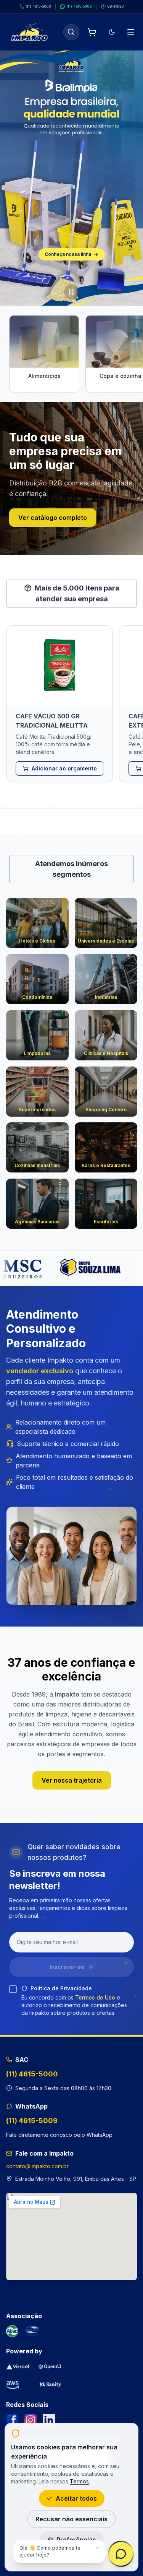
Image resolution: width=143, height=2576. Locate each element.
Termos (79, 2481)
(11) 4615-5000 (32, 2074)
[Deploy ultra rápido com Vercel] (18, 2367)
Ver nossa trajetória (72, 1780)
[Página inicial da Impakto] (29, 32)
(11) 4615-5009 (32, 2121)
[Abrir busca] (71, 32)
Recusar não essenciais (71, 2519)
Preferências (76, 2540)
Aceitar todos (76, 2498)
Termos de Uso (95, 1997)
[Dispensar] (97, 2548)
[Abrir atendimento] (121, 2554)
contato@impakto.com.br (37, 2166)
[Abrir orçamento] (92, 32)
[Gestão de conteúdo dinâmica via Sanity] (50, 2384)
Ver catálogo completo (53, 518)
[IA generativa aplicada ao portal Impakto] (50, 2367)
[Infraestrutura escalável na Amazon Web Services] (13, 2384)
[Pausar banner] (72, 292)
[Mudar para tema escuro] (112, 32)
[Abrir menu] (131, 32)
